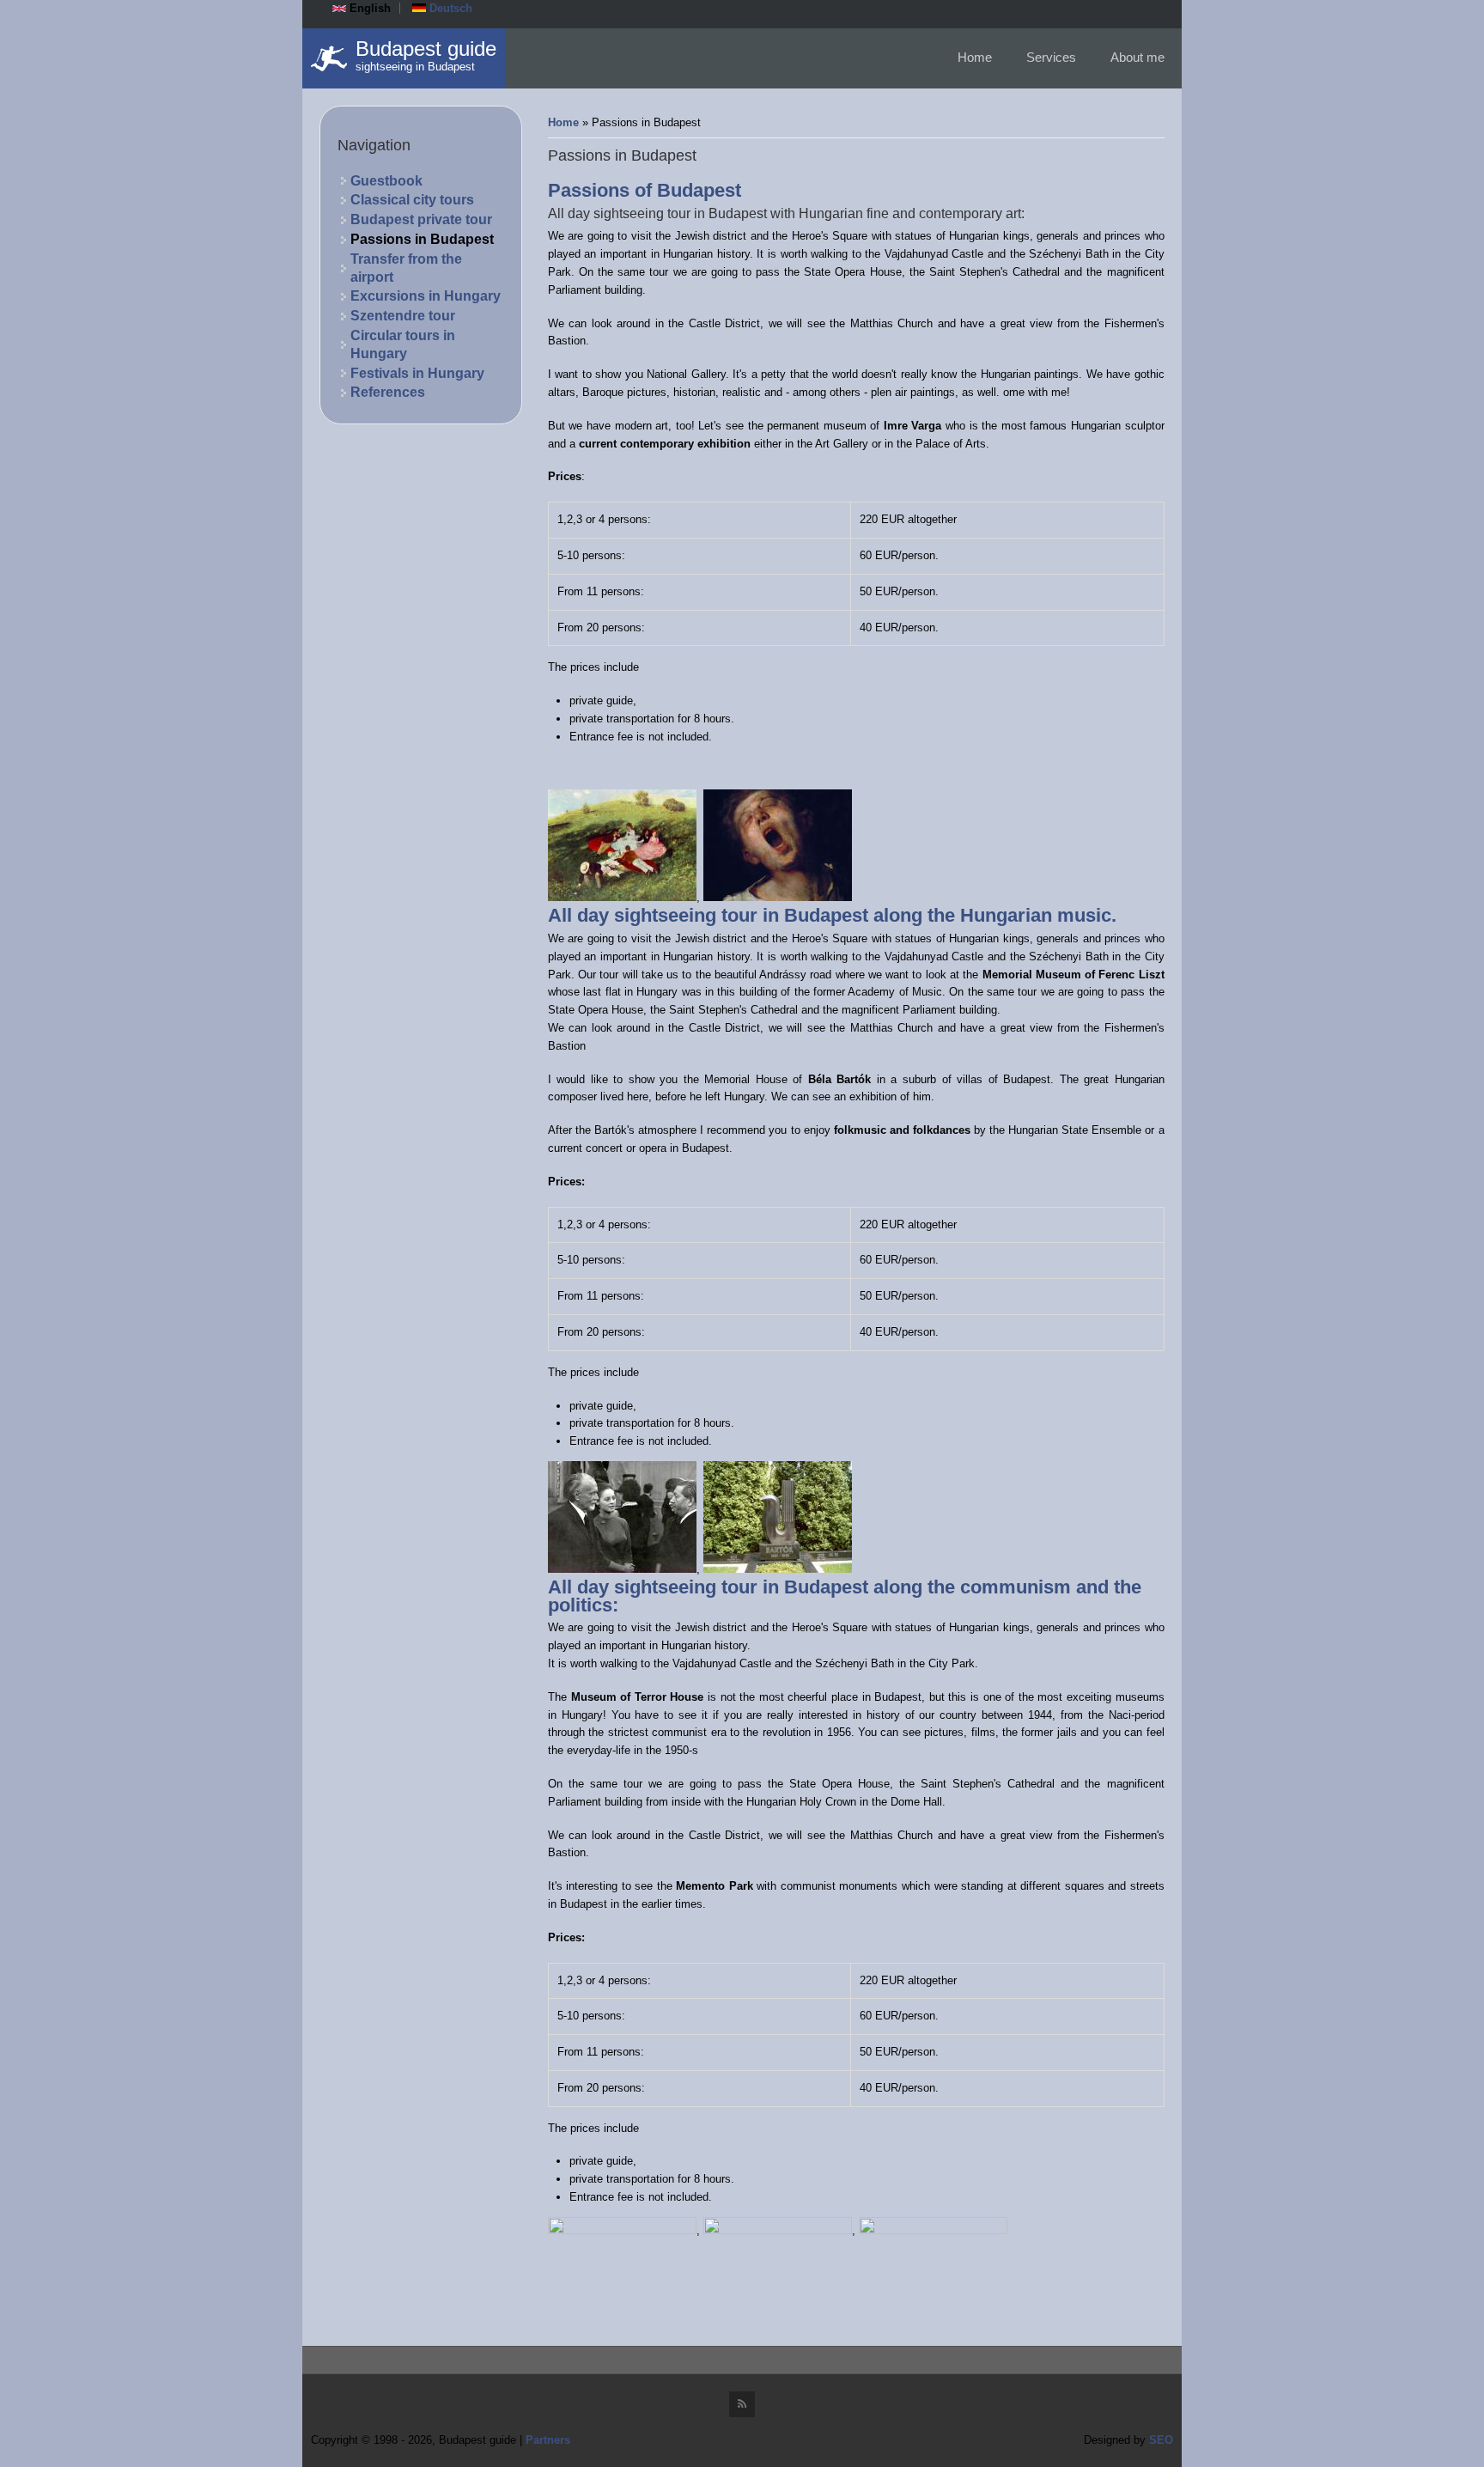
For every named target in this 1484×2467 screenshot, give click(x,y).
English (368, 8)
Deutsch (449, 8)
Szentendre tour (403, 316)
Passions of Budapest (645, 190)
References (388, 392)
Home (975, 57)
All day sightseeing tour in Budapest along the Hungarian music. (832, 915)
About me (1137, 57)
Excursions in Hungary (426, 296)
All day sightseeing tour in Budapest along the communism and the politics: (845, 1596)
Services (1051, 57)
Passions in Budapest (422, 239)
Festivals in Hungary (417, 373)
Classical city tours (412, 200)
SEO (1161, 2440)
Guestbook (386, 181)
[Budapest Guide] (329, 58)
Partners (548, 2440)
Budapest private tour (421, 219)
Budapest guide (426, 49)
